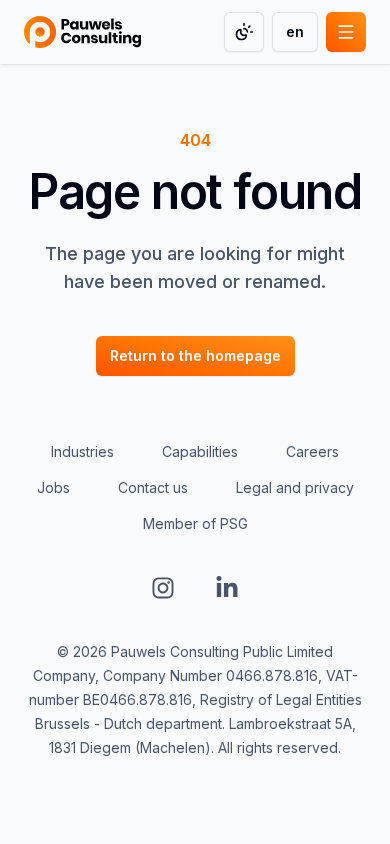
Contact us (153, 487)
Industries (82, 451)
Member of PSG (195, 523)
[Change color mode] (244, 32)
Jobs (53, 487)
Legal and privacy (295, 487)
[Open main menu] (346, 32)
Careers (312, 451)
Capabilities (200, 451)
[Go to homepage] (82, 32)
